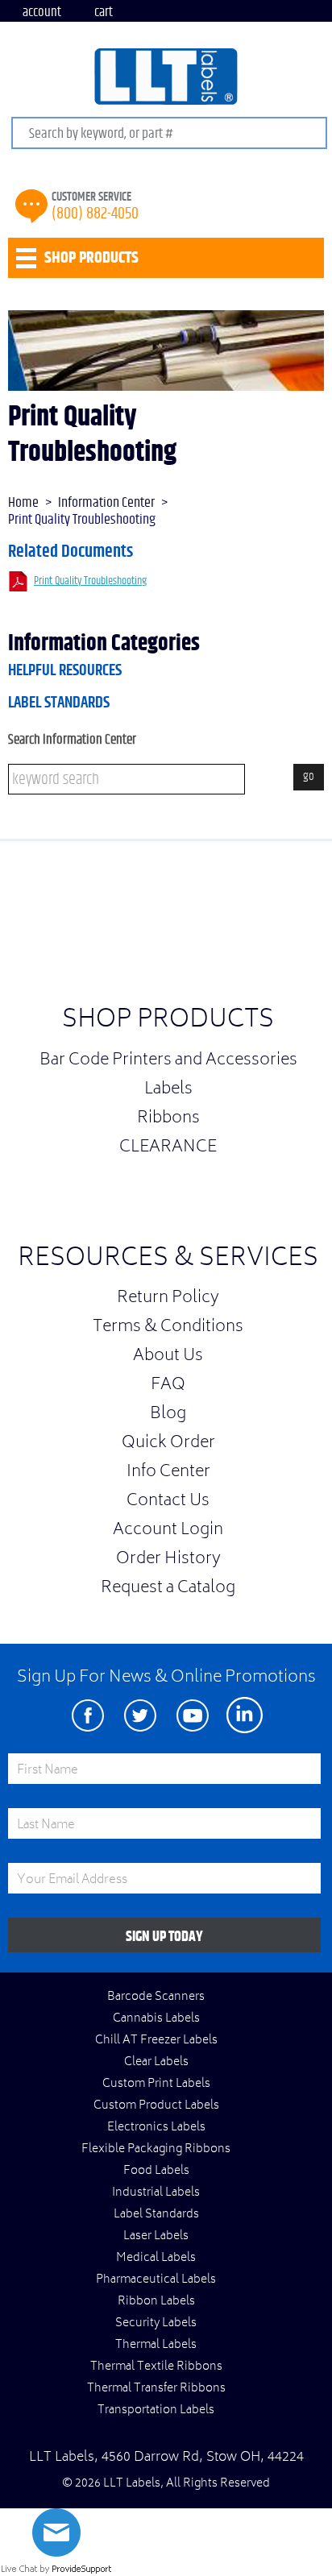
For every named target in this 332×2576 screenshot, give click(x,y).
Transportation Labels (156, 2411)
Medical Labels (156, 2259)
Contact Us (168, 1502)
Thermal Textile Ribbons (156, 2367)
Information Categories (104, 644)
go (309, 776)
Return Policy (168, 1299)
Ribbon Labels (156, 2302)
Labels (168, 1090)
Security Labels (156, 2324)
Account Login (168, 1531)
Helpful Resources (65, 670)
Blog (168, 1415)
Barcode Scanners (156, 1997)
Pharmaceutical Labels (156, 2280)
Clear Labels (156, 2063)
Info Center (168, 1473)
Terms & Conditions (168, 1328)
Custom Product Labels (156, 2106)
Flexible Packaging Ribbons (156, 2150)
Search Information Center (72, 739)
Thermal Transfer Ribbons (156, 2389)
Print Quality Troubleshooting (90, 581)
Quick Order (168, 1444)
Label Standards (59, 703)
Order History (168, 1560)
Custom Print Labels (156, 2084)
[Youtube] (192, 1715)
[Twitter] (140, 1715)
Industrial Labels (156, 2193)
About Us (168, 1357)
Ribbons (168, 1119)
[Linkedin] (245, 1715)
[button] (292, 927)
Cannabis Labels (156, 2019)
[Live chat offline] (56, 2553)
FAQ (168, 1386)
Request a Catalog (168, 1589)
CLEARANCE (168, 1148)
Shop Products (168, 1021)
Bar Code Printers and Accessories (168, 1061)
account (42, 12)
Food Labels (156, 2172)
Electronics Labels (156, 2128)
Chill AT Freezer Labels (156, 2041)
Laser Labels (156, 2237)
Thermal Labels (156, 2346)
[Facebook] (87, 1715)
